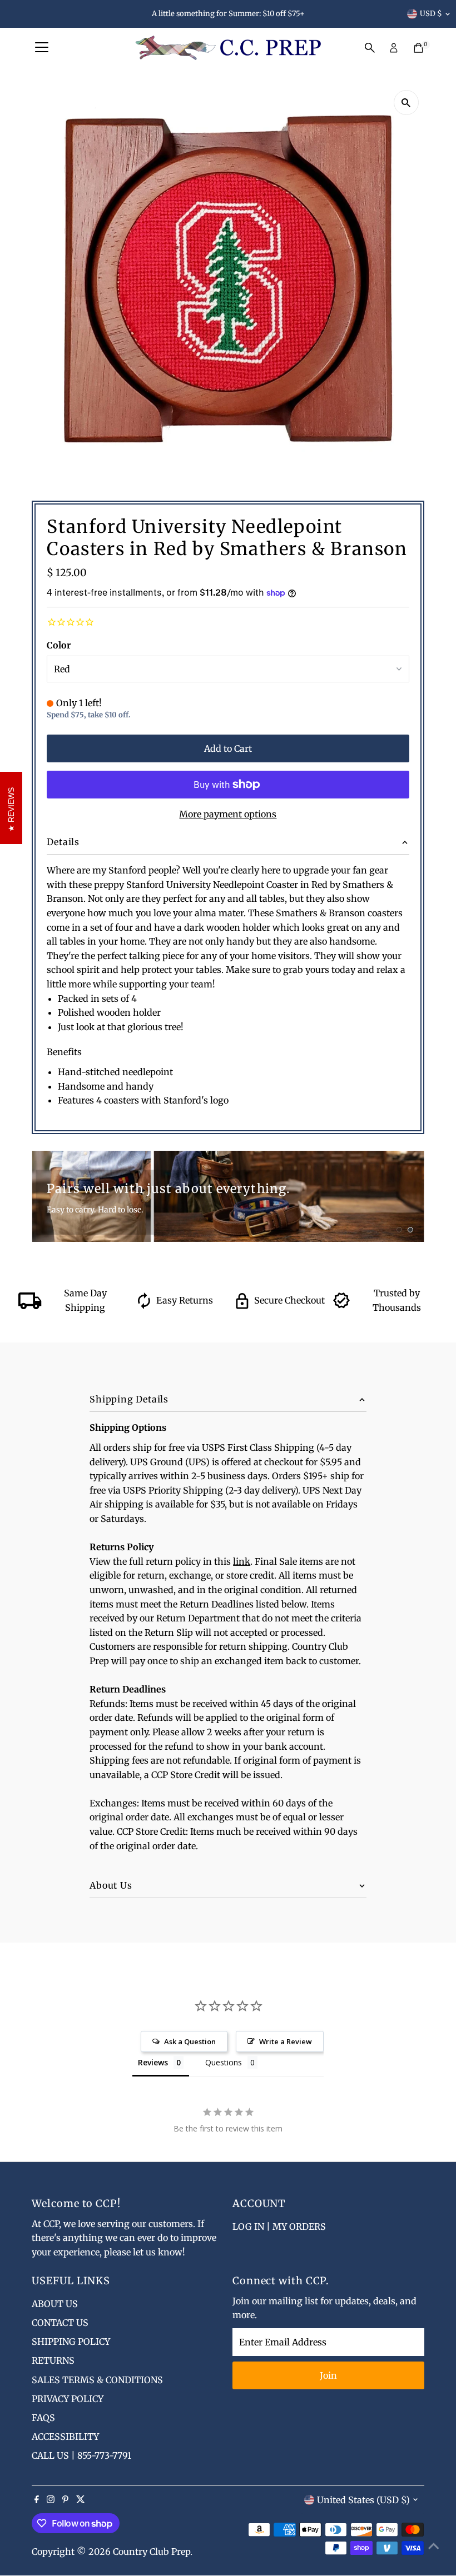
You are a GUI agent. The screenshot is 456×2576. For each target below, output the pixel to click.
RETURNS (53, 2360)
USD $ (431, 14)
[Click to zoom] (406, 103)
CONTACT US (60, 2323)
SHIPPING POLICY (71, 2342)
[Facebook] (37, 2500)
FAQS (43, 2418)
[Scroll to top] (434, 2545)
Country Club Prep (152, 2552)
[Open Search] (370, 48)
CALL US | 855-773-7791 (81, 2455)
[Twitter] (81, 2500)
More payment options (228, 814)
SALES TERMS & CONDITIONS (97, 2380)
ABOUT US (55, 2304)
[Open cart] (418, 48)
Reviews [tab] (153, 2062)
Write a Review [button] (286, 2041)
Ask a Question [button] (190, 2041)
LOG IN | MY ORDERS (279, 2226)
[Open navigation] (42, 48)
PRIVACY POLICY (68, 2399)
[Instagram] (51, 2500)
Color (59, 645)
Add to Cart (228, 748)
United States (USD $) (363, 2500)
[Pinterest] (65, 2500)
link (242, 1561)
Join (328, 2375)
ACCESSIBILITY (65, 2437)
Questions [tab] (224, 2062)
